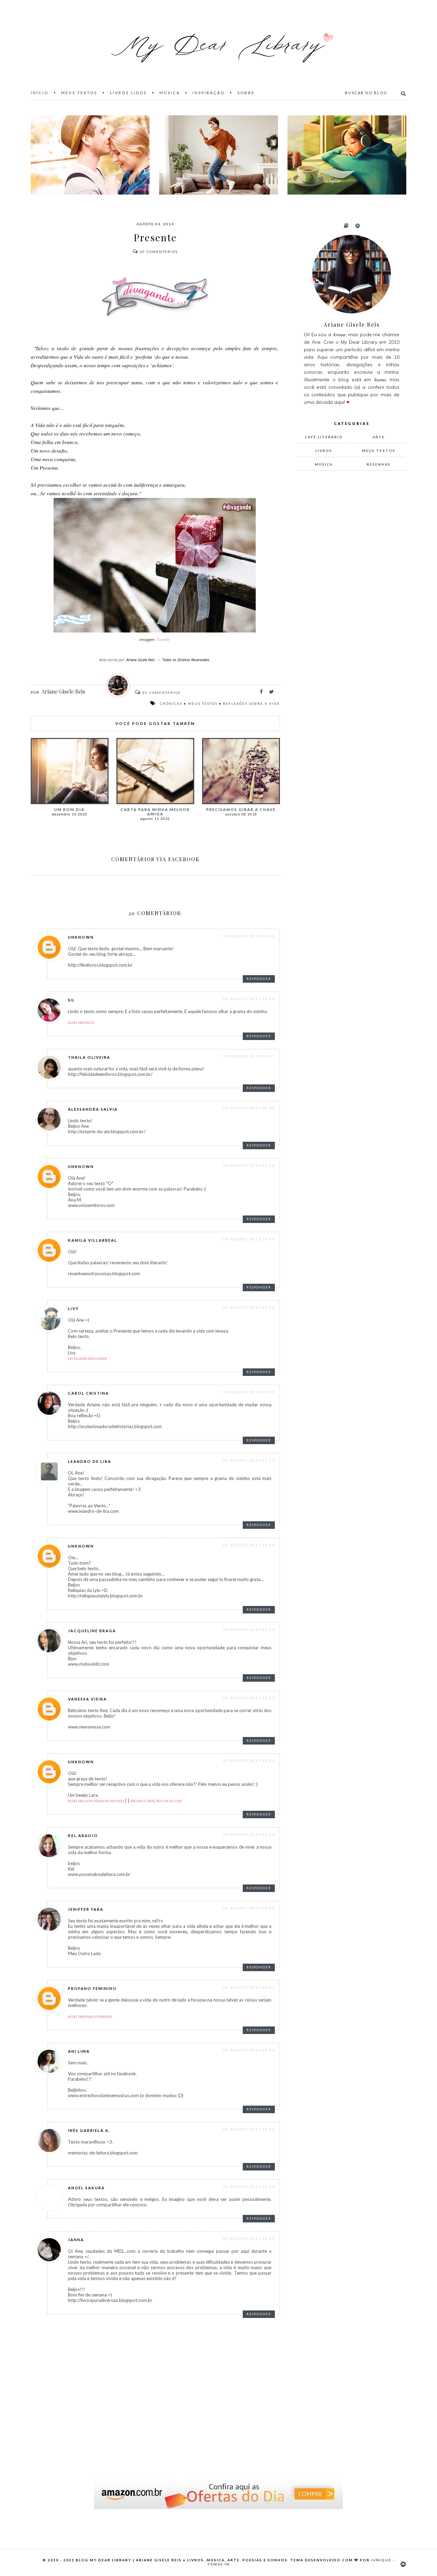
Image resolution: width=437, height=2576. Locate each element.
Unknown (81, 937)
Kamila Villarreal (93, 1240)
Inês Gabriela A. (89, 2130)
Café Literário (324, 437)
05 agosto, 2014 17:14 (249, 1460)
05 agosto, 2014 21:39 (249, 1629)
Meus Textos (79, 93)
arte (379, 437)
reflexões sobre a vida (251, 703)
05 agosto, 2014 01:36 (249, 1307)
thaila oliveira (89, 1057)
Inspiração (209, 93)
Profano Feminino (92, 1988)
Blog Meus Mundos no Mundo (96, 1801)
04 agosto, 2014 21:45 (249, 1239)
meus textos (203, 703)
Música (170, 93)
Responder (259, 979)
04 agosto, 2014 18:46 (249, 1108)
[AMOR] (90, 155)
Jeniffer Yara (86, 1909)
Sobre (246, 93)
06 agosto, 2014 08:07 (249, 1987)
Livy (73, 1308)
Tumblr (163, 639)
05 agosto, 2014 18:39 (249, 1545)
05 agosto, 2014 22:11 (249, 1698)
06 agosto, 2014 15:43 (249, 2129)
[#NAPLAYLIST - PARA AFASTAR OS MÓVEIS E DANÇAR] (218, 155)
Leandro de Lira (90, 1461)
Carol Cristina (88, 1393)
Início (40, 93)
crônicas (171, 703)
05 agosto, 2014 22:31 (249, 1761)
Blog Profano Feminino (90, 2017)
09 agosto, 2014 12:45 (249, 2238)
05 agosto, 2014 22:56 (249, 1834)
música (324, 464)
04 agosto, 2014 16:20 (249, 936)
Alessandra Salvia (93, 1109)
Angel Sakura (86, 2188)
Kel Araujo (83, 1835)
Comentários (159, 252)
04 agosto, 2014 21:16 (249, 1165)
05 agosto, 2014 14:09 (249, 1392)
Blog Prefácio (81, 1023)
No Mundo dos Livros (87, 1358)
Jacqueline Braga (92, 1631)
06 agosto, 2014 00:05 (249, 1908)
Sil (72, 1000)
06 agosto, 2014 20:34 (249, 2187)
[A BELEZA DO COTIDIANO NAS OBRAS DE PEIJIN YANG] (347, 155)
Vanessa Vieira (87, 1699)
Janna (76, 2240)
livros (324, 451)
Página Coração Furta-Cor (156, 1801)
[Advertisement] (348, 589)
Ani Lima (79, 2051)
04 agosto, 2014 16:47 (249, 1056)
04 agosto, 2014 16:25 (249, 999)
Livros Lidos (128, 93)
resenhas (379, 464)
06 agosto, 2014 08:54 (249, 2050)
